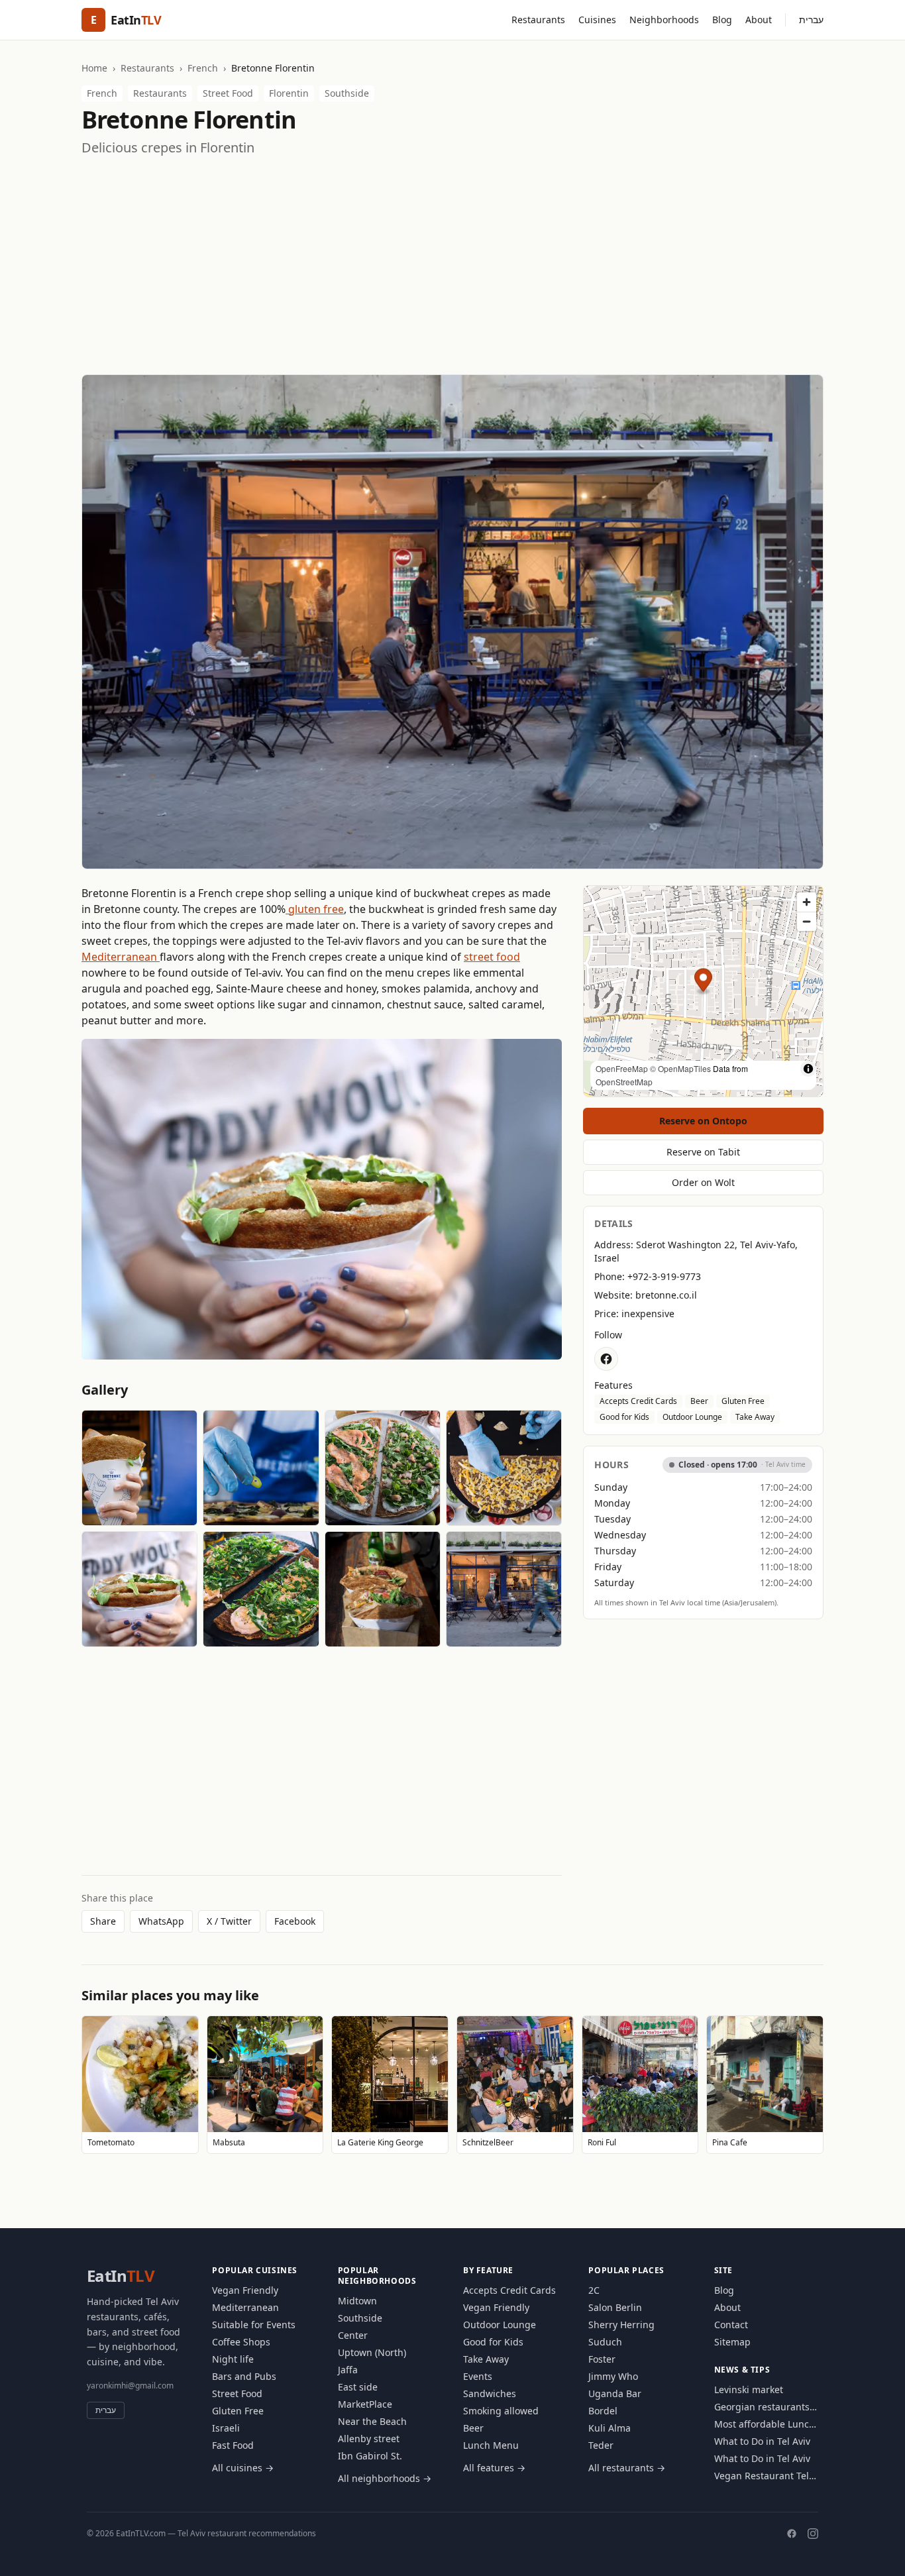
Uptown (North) (372, 2352)
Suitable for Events (254, 2325)
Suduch (605, 2342)
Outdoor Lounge (692, 1417)
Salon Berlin (615, 2307)
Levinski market (749, 2389)
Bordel (603, 2411)
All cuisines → (243, 2468)
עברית (811, 20)
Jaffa (348, 2370)
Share (103, 1921)
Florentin (289, 93)
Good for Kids (624, 1417)
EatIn (121, 2276)
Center (353, 2335)
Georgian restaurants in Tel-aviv (762, 2407)
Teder (601, 2445)
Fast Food (233, 2445)
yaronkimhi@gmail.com (130, 2386)
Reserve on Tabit (703, 1152)
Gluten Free (743, 1401)
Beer (699, 1401)
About (759, 20)
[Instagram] (813, 2534)
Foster (602, 2359)
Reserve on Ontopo (703, 1121)
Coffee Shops (241, 2342)
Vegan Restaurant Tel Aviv (762, 2476)
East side (358, 2387)
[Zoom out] (807, 921)
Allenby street (369, 2439)
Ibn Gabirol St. (370, 2456)
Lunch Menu (491, 2445)
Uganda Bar (615, 2393)
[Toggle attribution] (808, 1069)
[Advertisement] (452, 266)
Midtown (357, 2301)
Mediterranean (121, 957)
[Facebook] (792, 2534)
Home (94, 68)
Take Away (755, 1417)
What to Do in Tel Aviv (762, 2441)
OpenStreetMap (624, 1082)
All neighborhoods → (385, 2478)
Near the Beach (372, 2421)
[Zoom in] (807, 902)
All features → (494, 2468)
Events (478, 2376)
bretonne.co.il (666, 1295)
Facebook (295, 1921)
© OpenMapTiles (680, 1068)
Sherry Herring (621, 2325)
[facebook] (606, 1359)
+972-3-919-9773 (664, 1276)
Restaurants (538, 20)
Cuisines (597, 20)
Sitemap (732, 2342)
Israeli (226, 2428)
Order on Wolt (703, 1182)
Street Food (228, 93)
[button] (703, 982)
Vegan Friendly (245, 2290)
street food (492, 957)
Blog (722, 20)
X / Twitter (229, 1921)
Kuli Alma (610, 2428)
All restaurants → (627, 2468)
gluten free (315, 909)
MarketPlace (365, 2404)
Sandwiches (490, 2393)
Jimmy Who (613, 2376)
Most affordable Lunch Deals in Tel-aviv (765, 2424)
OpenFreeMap (622, 1068)
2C (594, 2290)
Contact (731, 2325)
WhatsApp (161, 1921)
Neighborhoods (664, 20)
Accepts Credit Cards (638, 1401)
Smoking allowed (501, 2411)
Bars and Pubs (244, 2376)
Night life (233, 2359)
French (203, 68)
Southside (347, 93)
